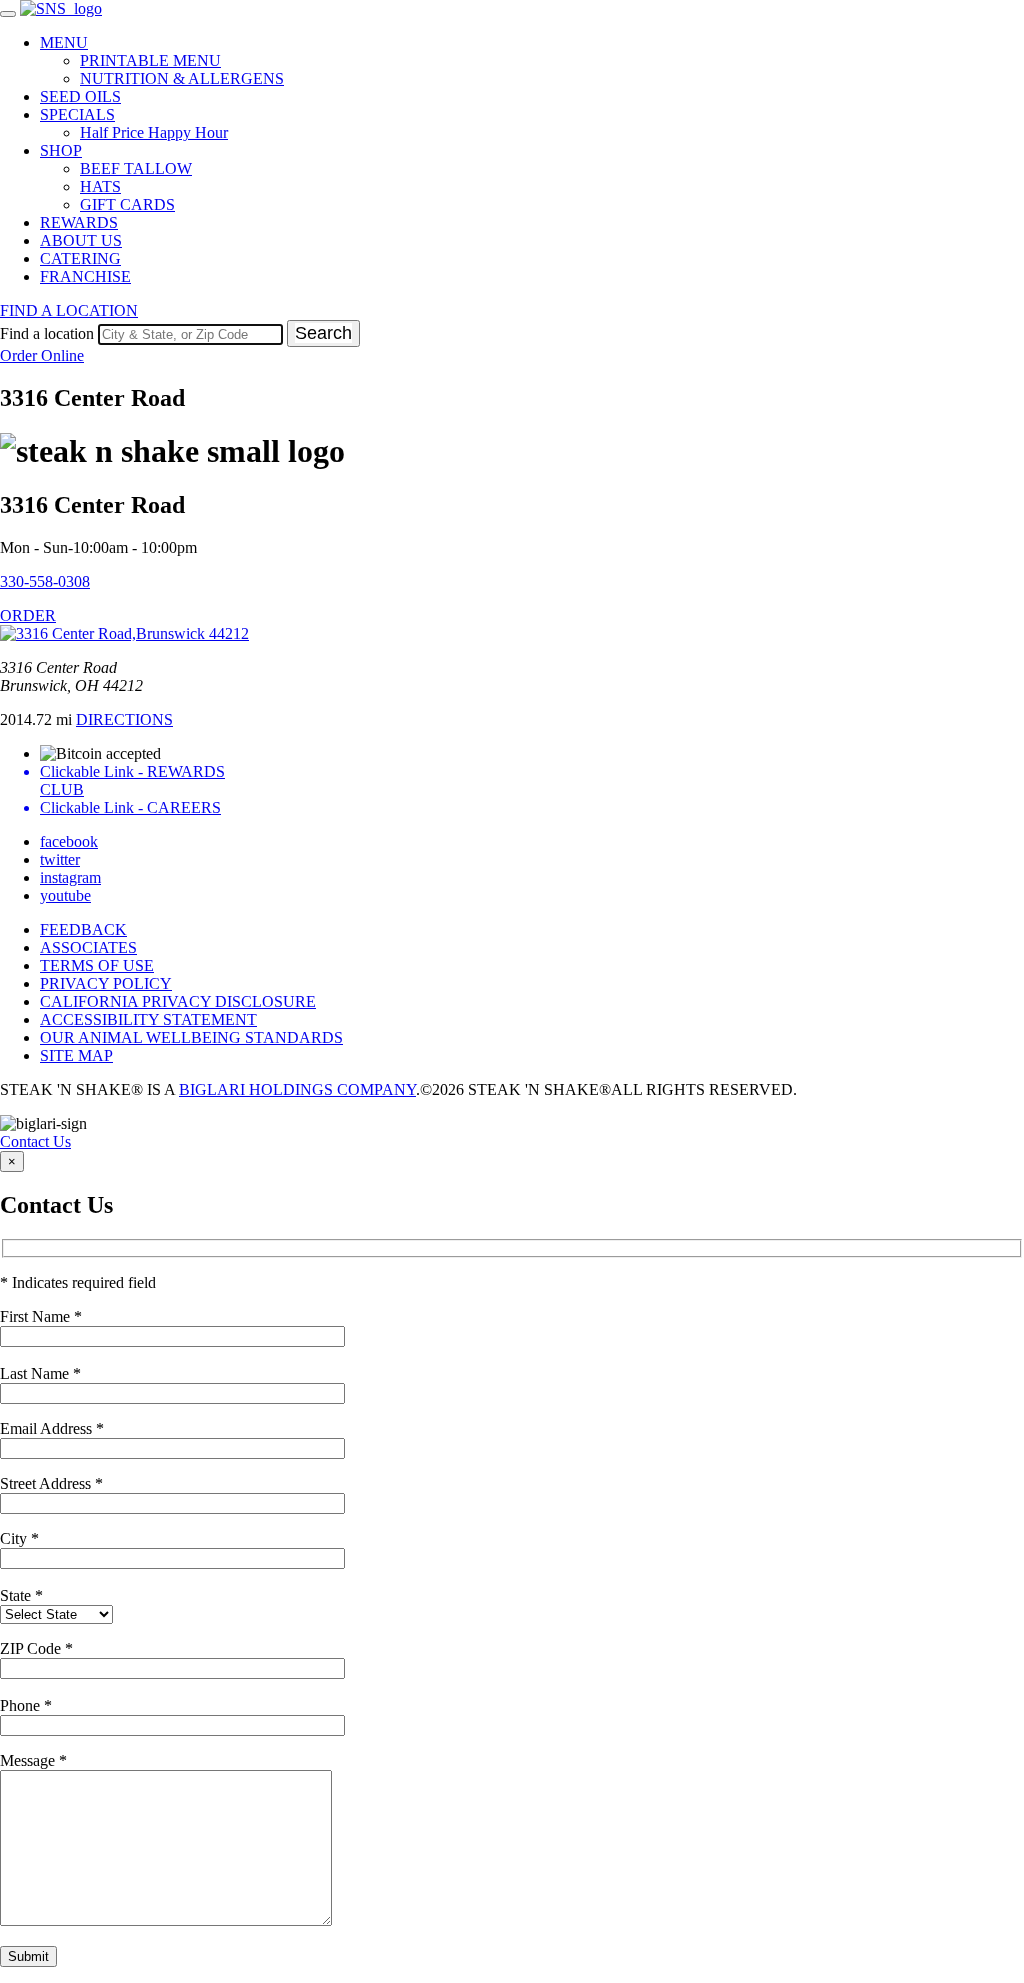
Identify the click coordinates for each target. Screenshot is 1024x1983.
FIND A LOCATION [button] (69, 310)
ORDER (28, 615)
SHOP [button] (61, 150)
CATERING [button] (80, 258)
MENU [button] (64, 42)
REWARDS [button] (79, 222)
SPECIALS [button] (77, 114)
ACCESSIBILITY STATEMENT (148, 1019)
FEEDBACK (83, 929)
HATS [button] (100, 186)
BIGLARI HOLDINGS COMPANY (297, 1089)
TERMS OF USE (97, 965)
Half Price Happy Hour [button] (154, 132)
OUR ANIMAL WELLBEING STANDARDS (191, 1037)
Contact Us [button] (35, 1141)
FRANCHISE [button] (85, 276)
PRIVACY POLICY (106, 983)
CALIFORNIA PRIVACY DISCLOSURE (178, 1001)
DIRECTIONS (124, 719)
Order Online (42, 355)
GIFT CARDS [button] (127, 204)
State (21, 1595)
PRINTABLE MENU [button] (150, 60)
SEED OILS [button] (80, 96)
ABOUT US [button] (81, 240)
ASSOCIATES (88, 947)
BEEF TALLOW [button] (136, 168)
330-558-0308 (45, 581)
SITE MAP (76, 1055)
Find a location (47, 333)
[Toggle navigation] (8, 14)
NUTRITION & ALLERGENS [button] (182, 78)
